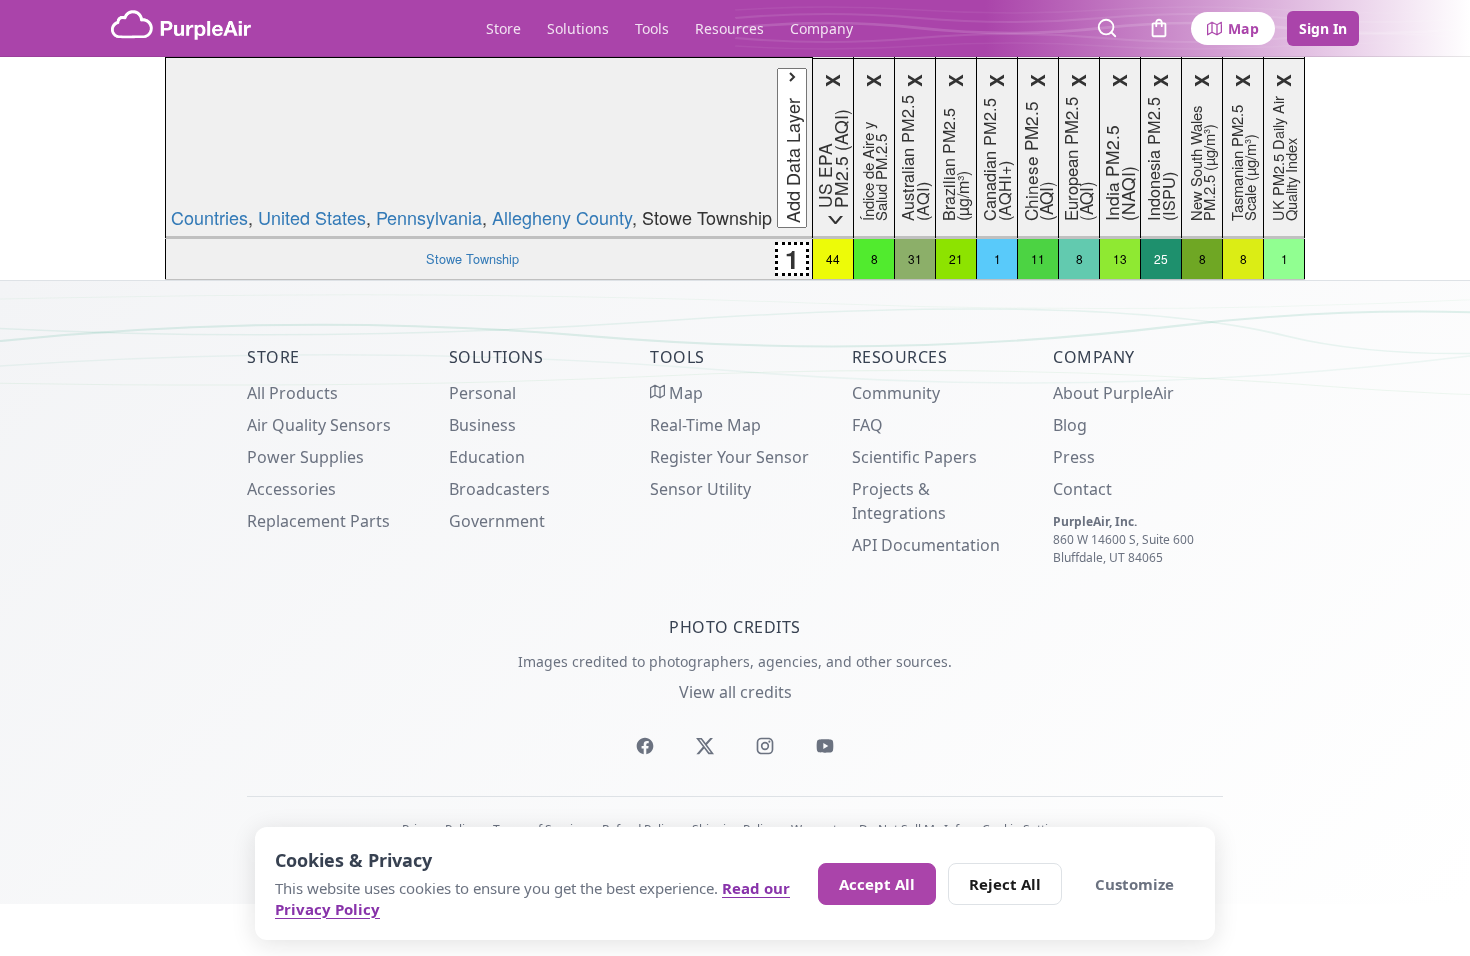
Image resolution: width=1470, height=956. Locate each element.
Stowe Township (472, 258)
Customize (1134, 884)
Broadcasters (499, 489)
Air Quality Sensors (319, 425)
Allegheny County (562, 217)
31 (915, 258)
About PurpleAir (1113, 393)
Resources (729, 28)
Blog (1070, 425)
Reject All (1005, 884)
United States (312, 217)
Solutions (578, 28)
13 (1120, 258)
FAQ (867, 425)
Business (482, 425)
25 (1161, 258)
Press (1074, 457)
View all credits (735, 692)
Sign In (1323, 28)
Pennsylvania (429, 217)
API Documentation (926, 545)
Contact (1082, 489)
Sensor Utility (700, 489)
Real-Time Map (705, 425)
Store (503, 28)
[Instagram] (765, 746)
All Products (292, 393)
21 (956, 258)
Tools (652, 28)
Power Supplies (305, 457)
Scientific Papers (914, 457)
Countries (209, 217)
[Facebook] (645, 746)
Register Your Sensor (729, 457)
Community (896, 393)
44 (833, 258)
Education (487, 457)
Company (821, 28)
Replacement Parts (318, 521)
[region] (735, 168)
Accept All (877, 884)
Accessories (291, 489)
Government (497, 521)
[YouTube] (825, 746)
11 (1038, 258)
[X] (705, 746)
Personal (482, 393)
